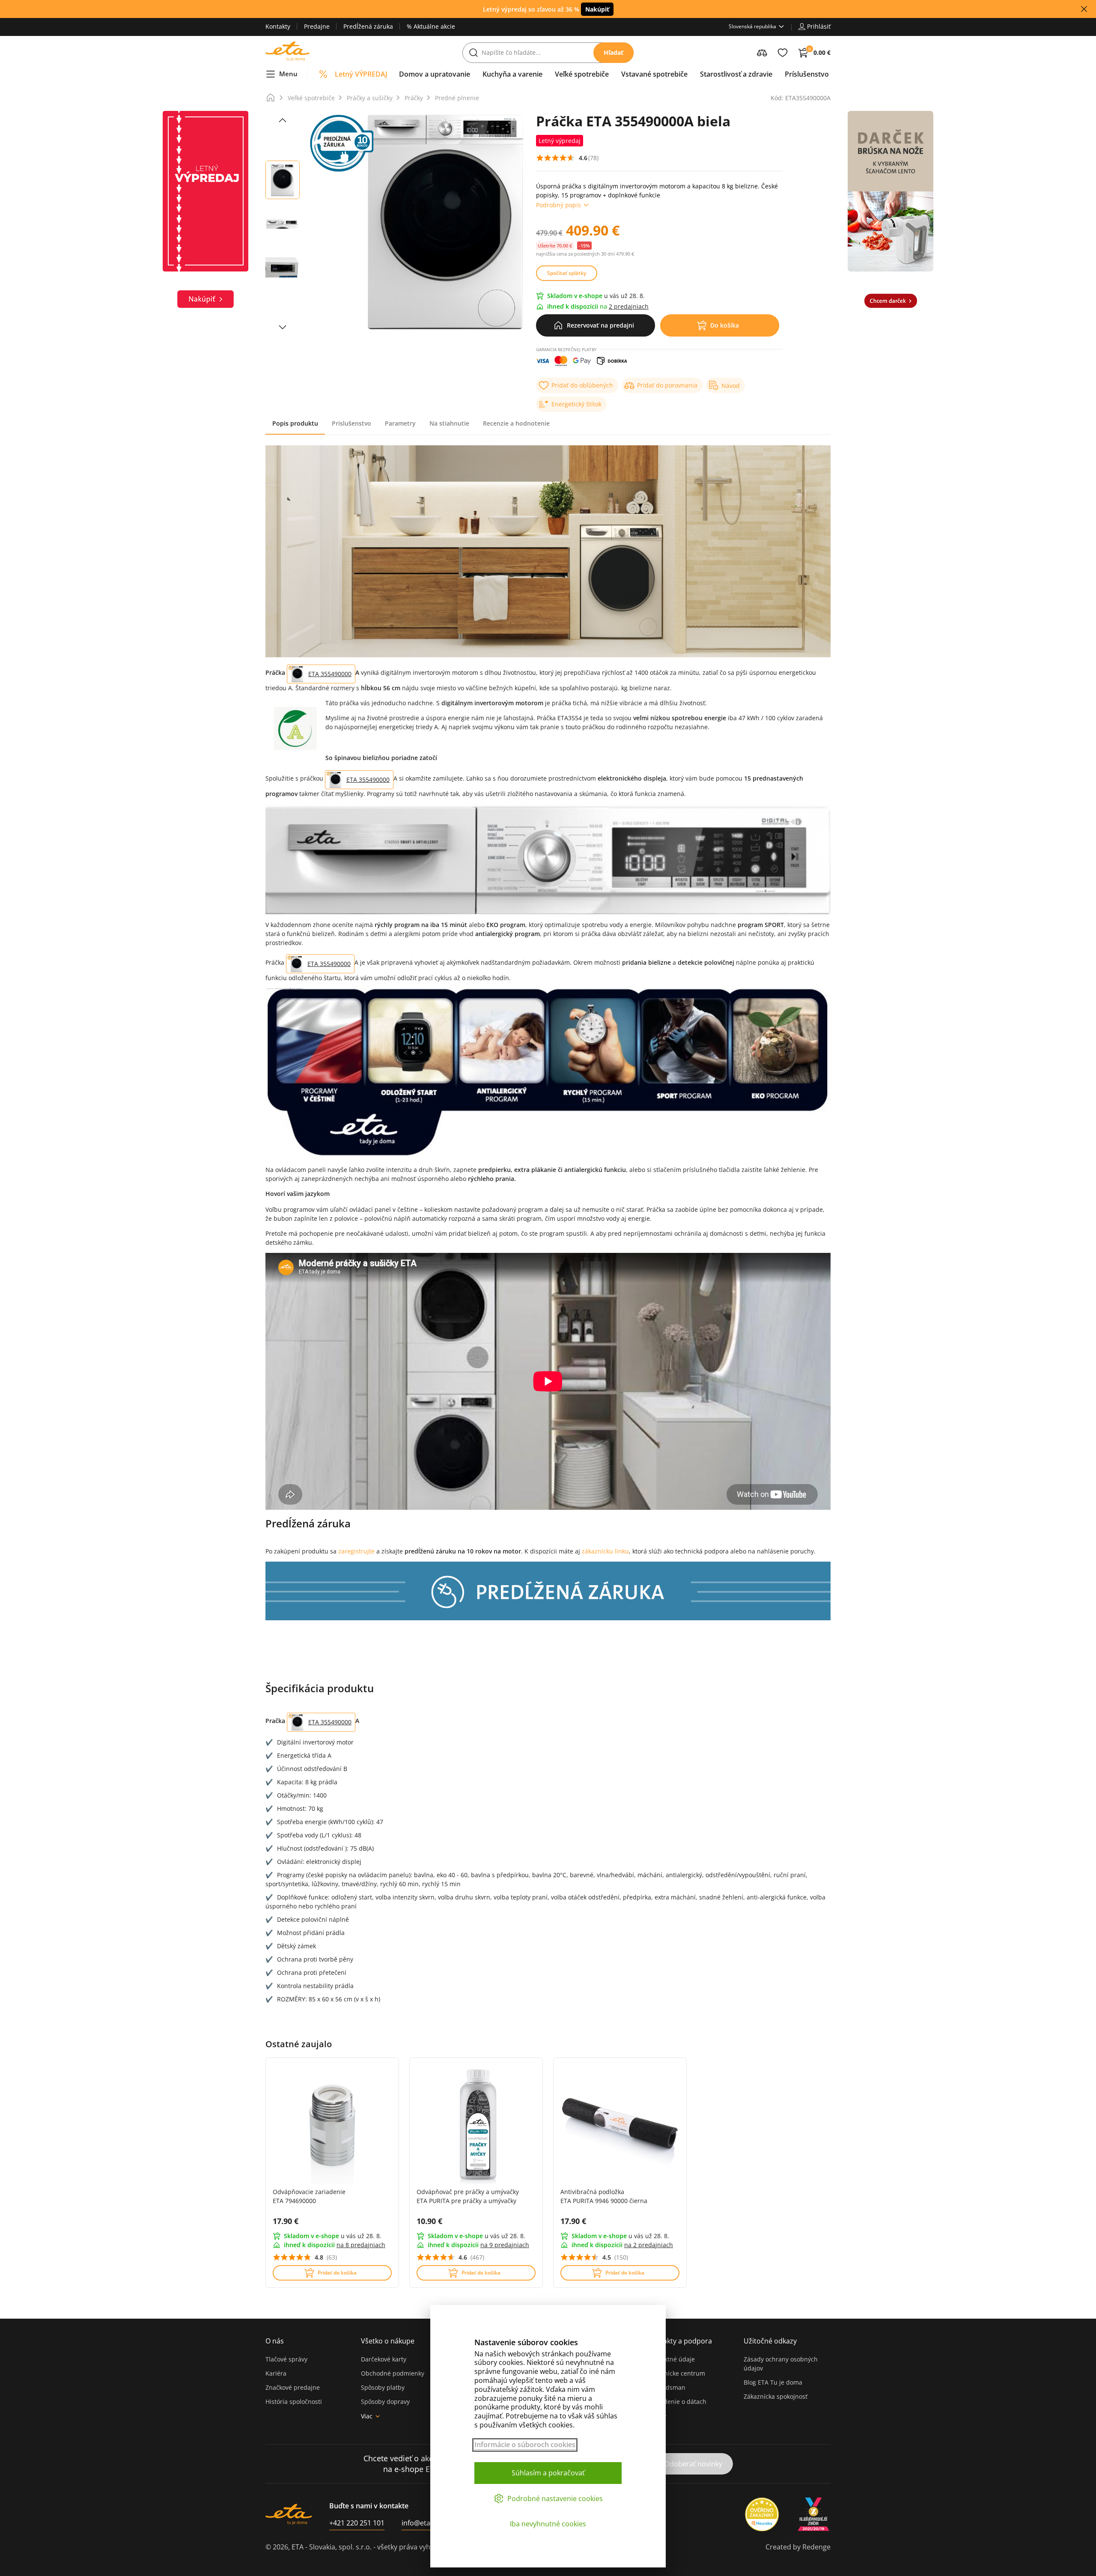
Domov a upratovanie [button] (435, 74)
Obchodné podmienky (393, 2373)
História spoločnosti (294, 2402)
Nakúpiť (597, 9)
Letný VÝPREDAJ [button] (361, 74)
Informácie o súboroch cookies (525, 2445)
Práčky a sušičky (370, 98)
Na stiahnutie (449, 423)
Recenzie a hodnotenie (516, 423)
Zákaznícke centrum (676, 2373)
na (361, 2245)
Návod (731, 386)
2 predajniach (629, 306)
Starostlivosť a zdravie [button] (736, 74)
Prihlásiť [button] (819, 26)
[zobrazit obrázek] (283, 120)
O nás (275, 2341)
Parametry (400, 423)
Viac (367, 2416)
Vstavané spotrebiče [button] (654, 74)
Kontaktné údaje (671, 2359)
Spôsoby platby (383, 2387)
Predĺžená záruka (368, 26)
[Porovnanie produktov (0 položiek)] (762, 53)
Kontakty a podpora (680, 2341)
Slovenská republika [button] (752, 26)
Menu (288, 74)
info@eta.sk (420, 2523)
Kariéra (276, 2373)
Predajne (317, 26)
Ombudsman (667, 2387)
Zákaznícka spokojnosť (776, 2396)
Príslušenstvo (351, 423)
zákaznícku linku (605, 1551)
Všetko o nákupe (388, 2341)
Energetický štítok (576, 404)
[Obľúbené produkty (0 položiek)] (783, 53)
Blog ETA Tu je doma (773, 2382)
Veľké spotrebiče (311, 98)
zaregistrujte (357, 1551)
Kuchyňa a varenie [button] (512, 74)
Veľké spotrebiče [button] (582, 74)
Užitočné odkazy (770, 2341)
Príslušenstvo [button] (807, 74)
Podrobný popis (558, 205)
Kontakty (278, 26)
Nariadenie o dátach (677, 2402)
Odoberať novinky (693, 2464)
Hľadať (614, 52)
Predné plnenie (457, 98)
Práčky (414, 98)
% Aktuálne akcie (431, 26)
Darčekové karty (384, 2359)
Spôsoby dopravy (385, 2402)
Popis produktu (295, 423)
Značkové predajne (293, 2387)
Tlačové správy (286, 2359)
